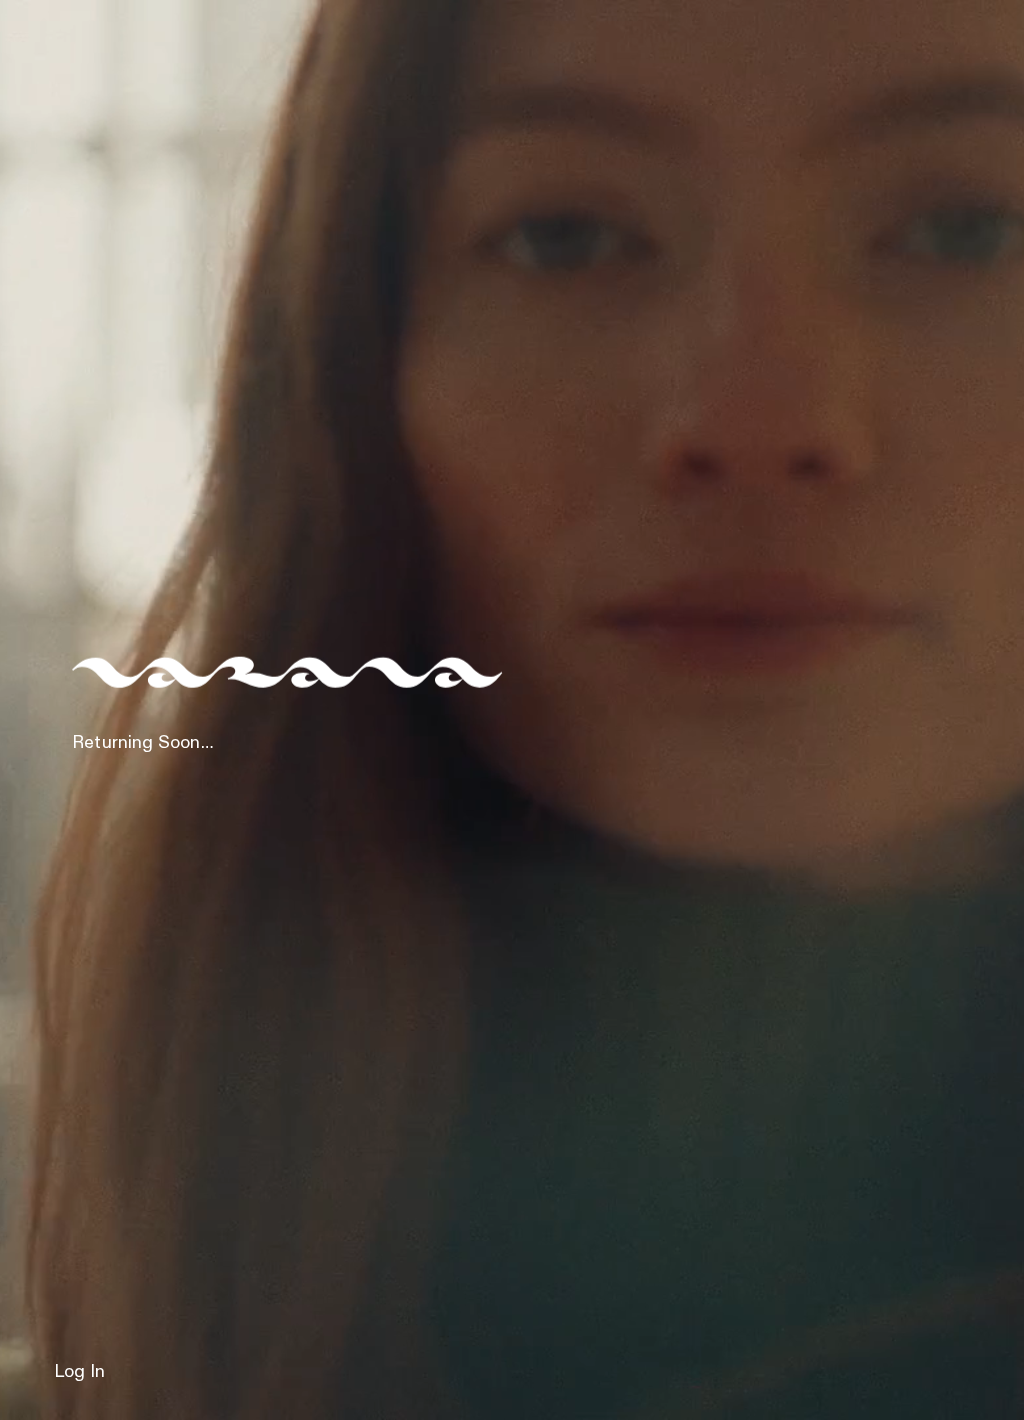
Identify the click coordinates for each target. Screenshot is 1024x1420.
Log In (79, 1372)
